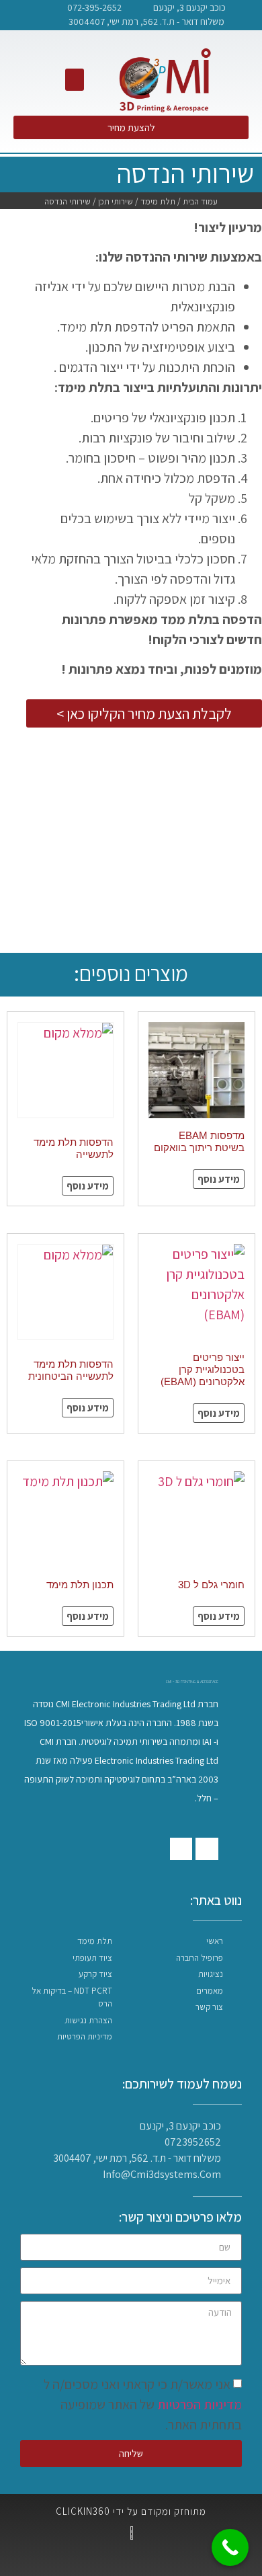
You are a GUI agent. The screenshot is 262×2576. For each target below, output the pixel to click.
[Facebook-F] (34, 15)
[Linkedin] (13, 15)
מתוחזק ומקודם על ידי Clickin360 (131, 2511)
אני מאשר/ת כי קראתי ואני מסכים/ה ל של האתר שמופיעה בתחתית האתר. (143, 2405)
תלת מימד (158, 201)
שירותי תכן (116, 201)
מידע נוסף (219, 1179)
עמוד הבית (200, 201)
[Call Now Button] (230, 2547)
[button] (75, 80)
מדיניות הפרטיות (200, 2405)
